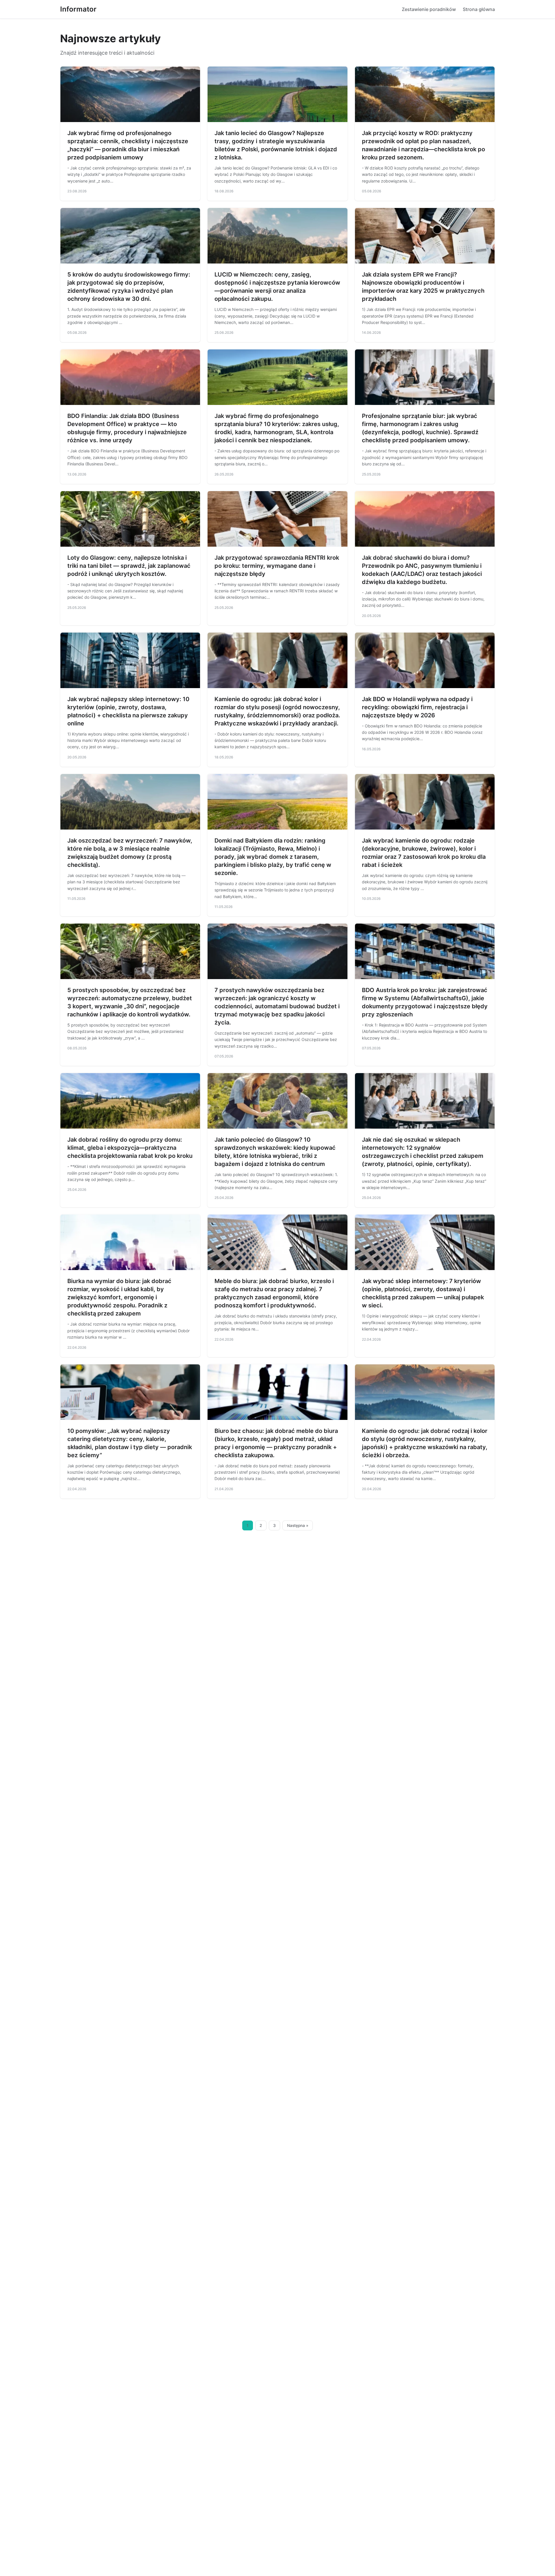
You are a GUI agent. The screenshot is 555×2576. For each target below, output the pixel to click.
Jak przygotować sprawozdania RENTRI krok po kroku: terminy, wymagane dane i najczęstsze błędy (277, 566)
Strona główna (479, 9)
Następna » (298, 1525)
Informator (78, 9)
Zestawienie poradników (429, 9)
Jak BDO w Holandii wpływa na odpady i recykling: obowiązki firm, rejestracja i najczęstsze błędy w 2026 (417, 707)
